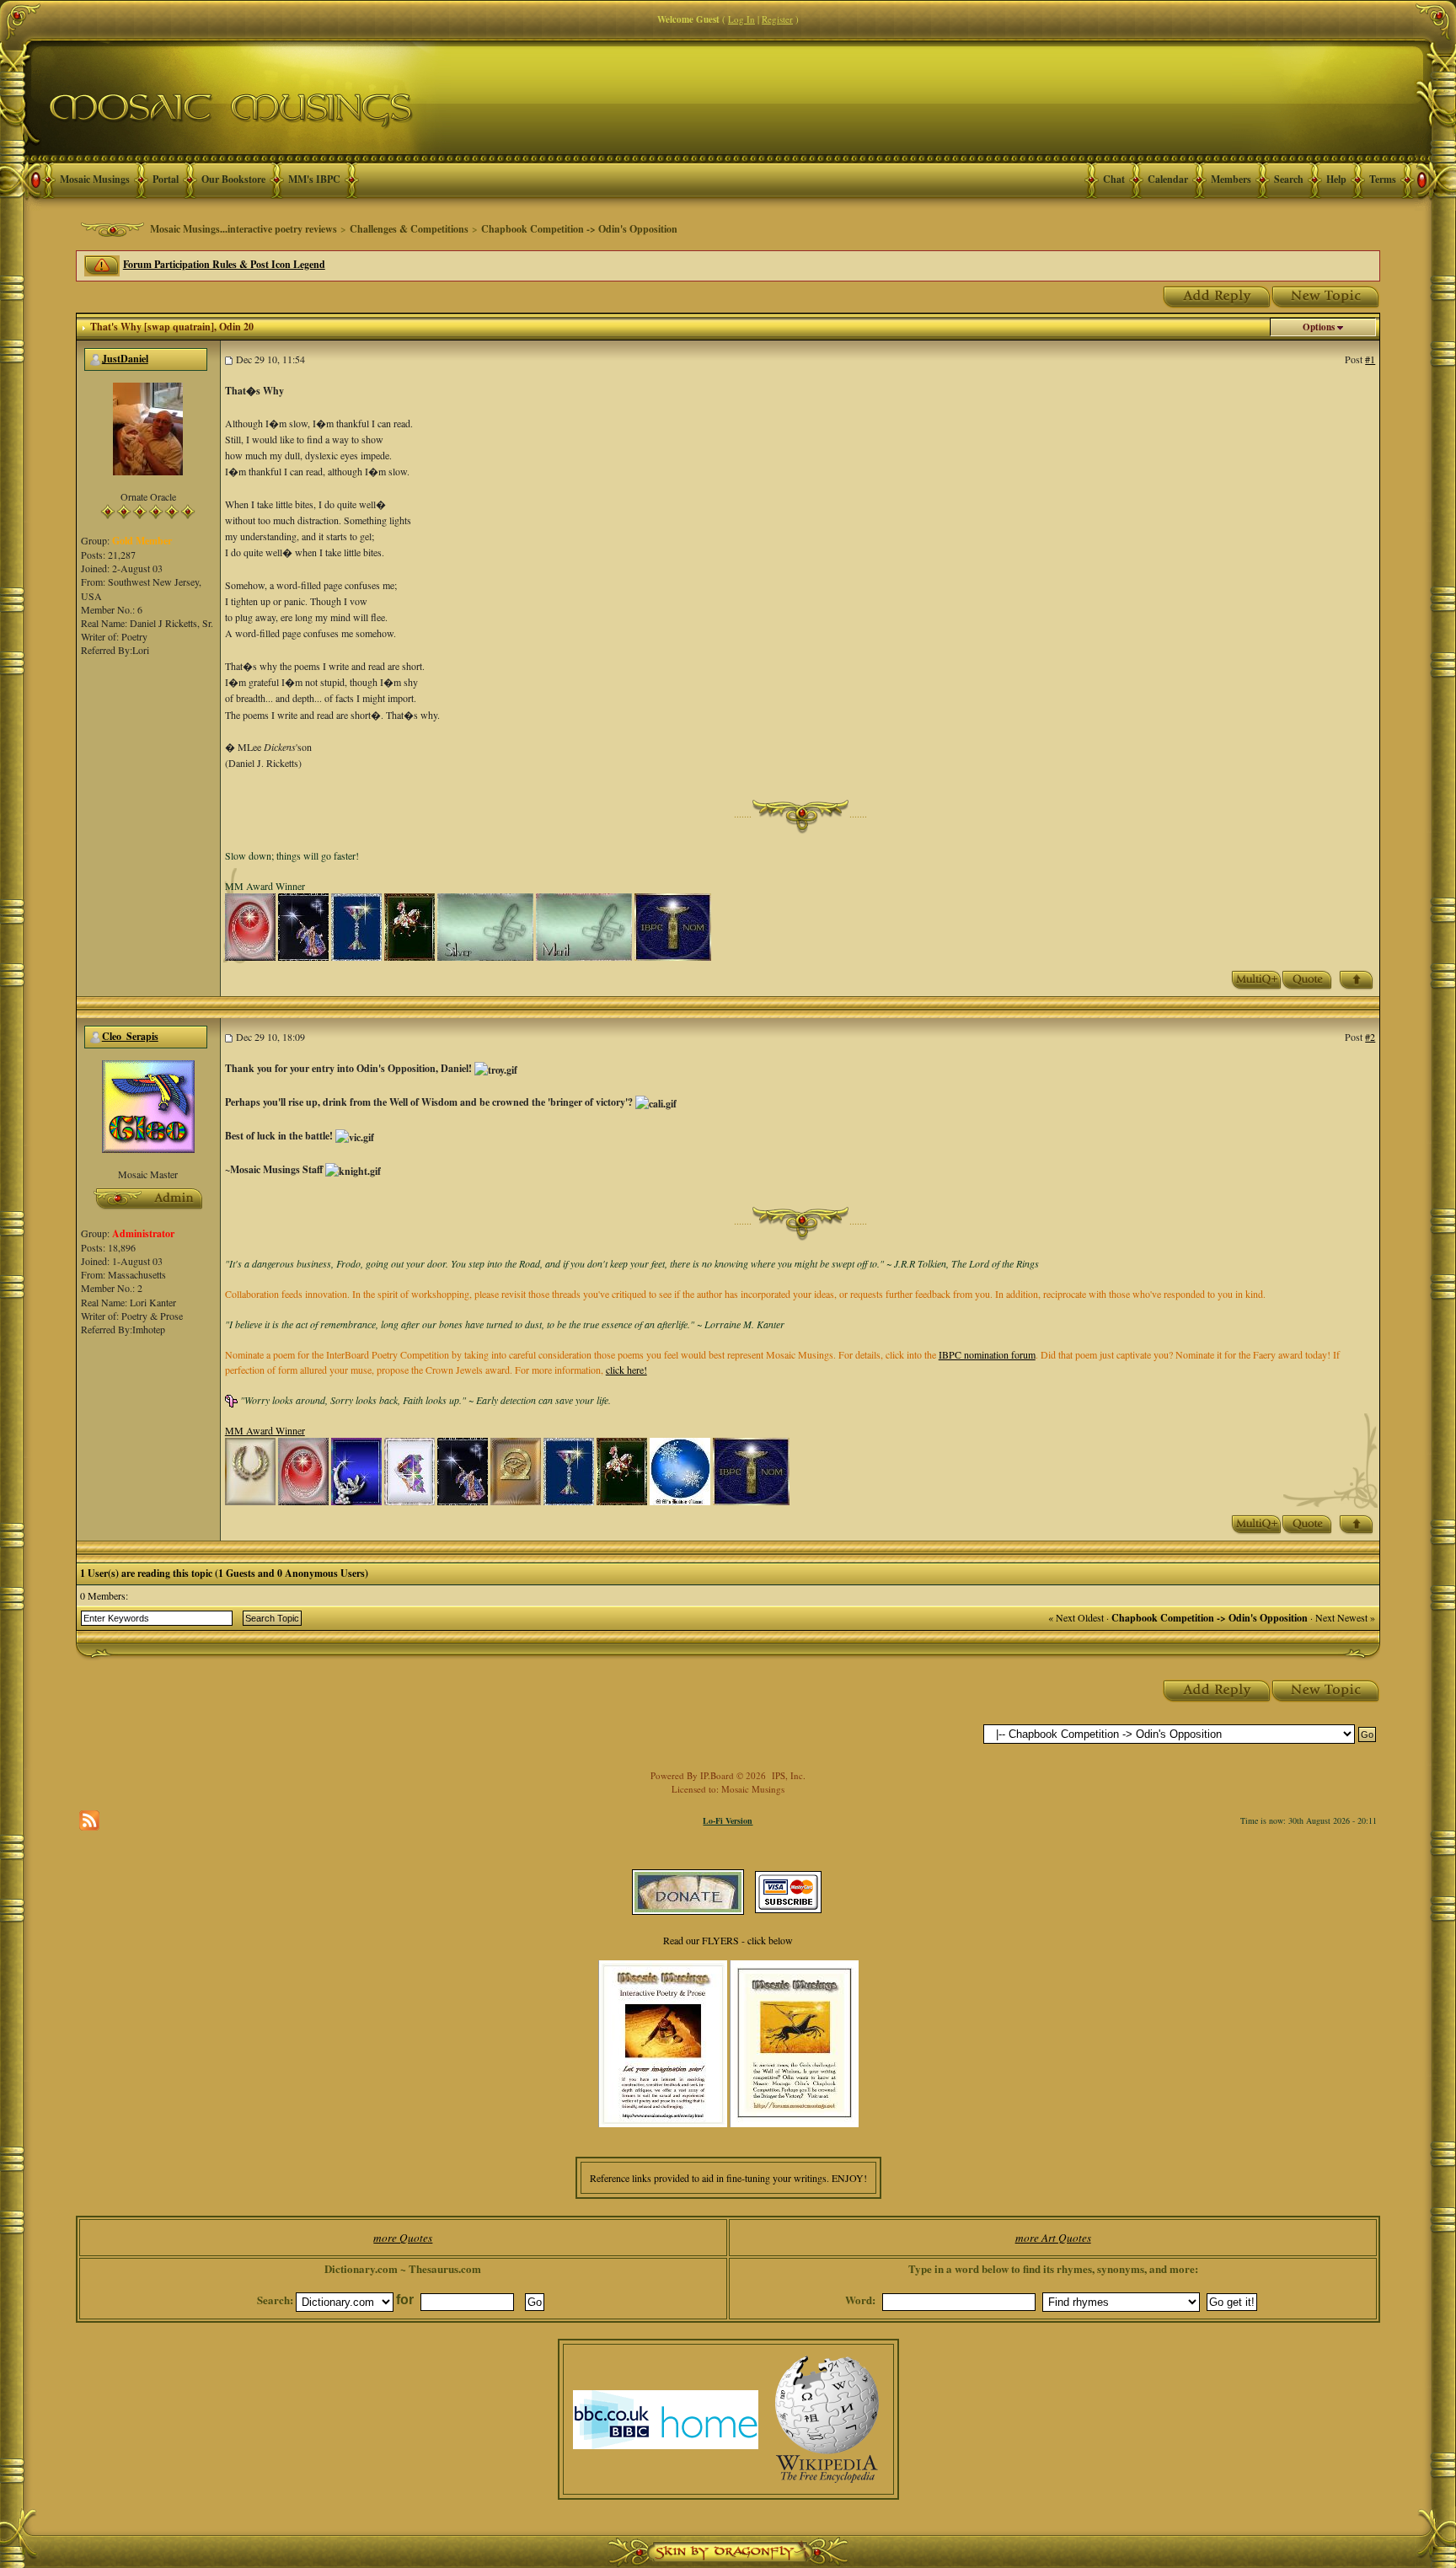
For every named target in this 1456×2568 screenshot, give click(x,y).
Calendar (1168, 179)
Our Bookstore (233, 179)
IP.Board (717, 1775)
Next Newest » (1345, 1617)
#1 (1370, 359)
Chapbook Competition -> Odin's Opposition (579, 229)
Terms (1383, 179)
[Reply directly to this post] (1307, 978)
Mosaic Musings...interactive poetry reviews (244, 229)
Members (1231, 179)
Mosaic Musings (95, 179)
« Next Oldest (1076, 1617)
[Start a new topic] (1326, 295)
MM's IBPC (314, 179)
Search (1289, 179)
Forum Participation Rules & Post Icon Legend (224, 264)
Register (777, 19)
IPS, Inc (787, 1775)
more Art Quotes (1053, 2238)
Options (1319, 327)
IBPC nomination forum (987, 1354)
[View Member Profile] (148, 427)
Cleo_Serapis (130, 1036)
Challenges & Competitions (409, 229)
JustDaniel (125, 359)
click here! (626, 1370)
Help (1336, 179)
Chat (1114, 179)
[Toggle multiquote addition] (1256, 978)
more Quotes (403, 2238)
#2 (1370, 1037)
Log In (741, 19)
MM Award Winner (265, 1430)
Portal (166, 179)
